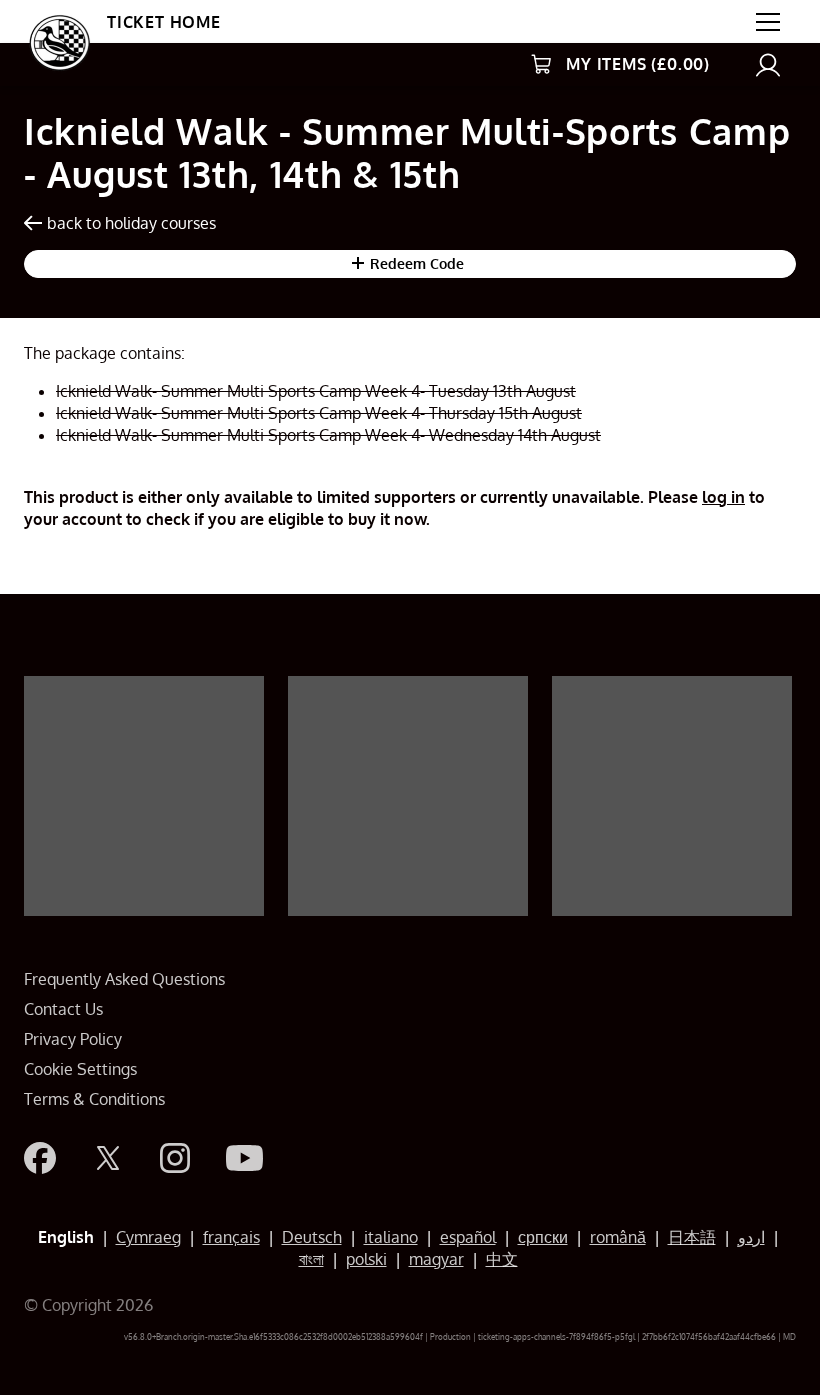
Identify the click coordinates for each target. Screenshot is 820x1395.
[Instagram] (175, 1158)
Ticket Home (164, 22)
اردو (751, 1237)
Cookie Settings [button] (80, 1069)
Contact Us (63, 1009)
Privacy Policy (73, 1039)
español (468, 1237)
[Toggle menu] (768, 22)
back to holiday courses (131, 223)
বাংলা (311, 1259)
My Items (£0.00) (638, 64)
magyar (436, 1259)
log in (723, 497)
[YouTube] (244, 1158)
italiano (391, 1237)
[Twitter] (108, 1158)
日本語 (692, 1237)
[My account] (768, 64)
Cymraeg (148, 1237)
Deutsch (312, 1237)
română (618, 1237)
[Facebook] (40, 1158)
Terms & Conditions (94, 1099)
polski (366, 1259)
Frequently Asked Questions (124, 979)
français (231, 1237)
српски (543, 1237)
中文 (502, 1259)
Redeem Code (415, 263)
